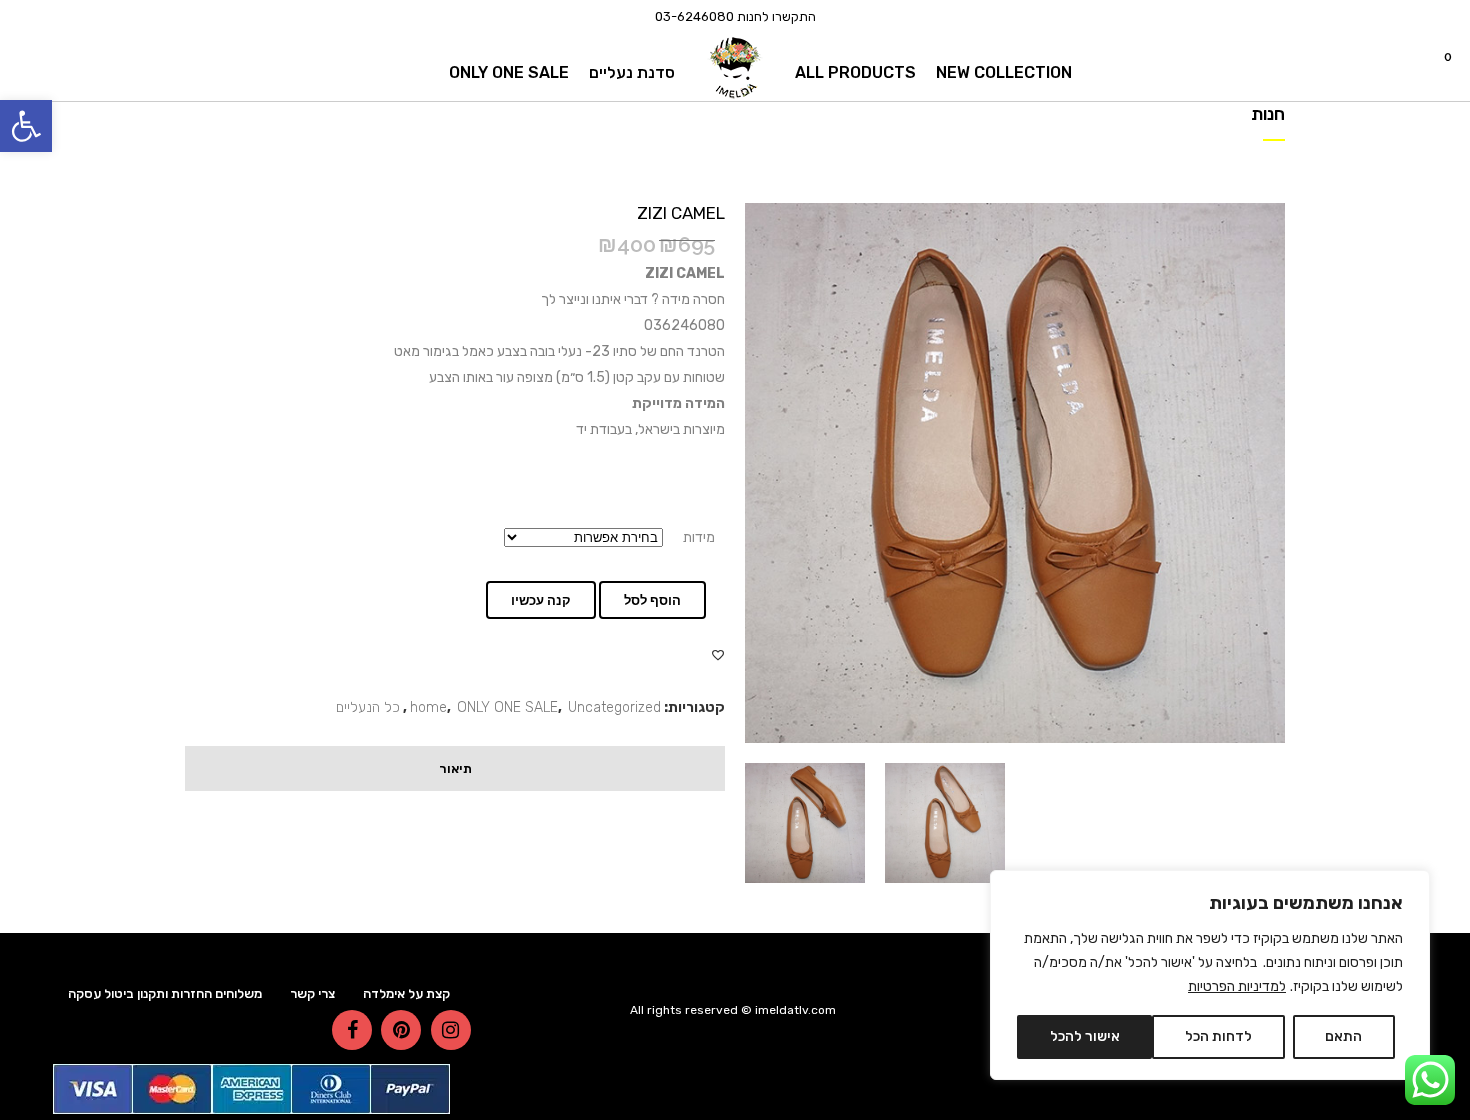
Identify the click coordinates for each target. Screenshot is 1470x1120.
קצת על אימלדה (406, 993)
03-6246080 (694, 16)
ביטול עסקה (101, 993)
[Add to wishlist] (718, 655)
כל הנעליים (368, 707)
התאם (1343, 1036)
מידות (699, 537)
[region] (1210, 975)
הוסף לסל (652, 600)
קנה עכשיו (541, 600)
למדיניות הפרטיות (1237, 986)
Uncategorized (614, 707)
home (428, 707)
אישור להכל (1085, 1036)
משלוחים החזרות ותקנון (199, 993)
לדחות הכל (1218, 1036)
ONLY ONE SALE (507, 707)
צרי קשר (312, 993)
